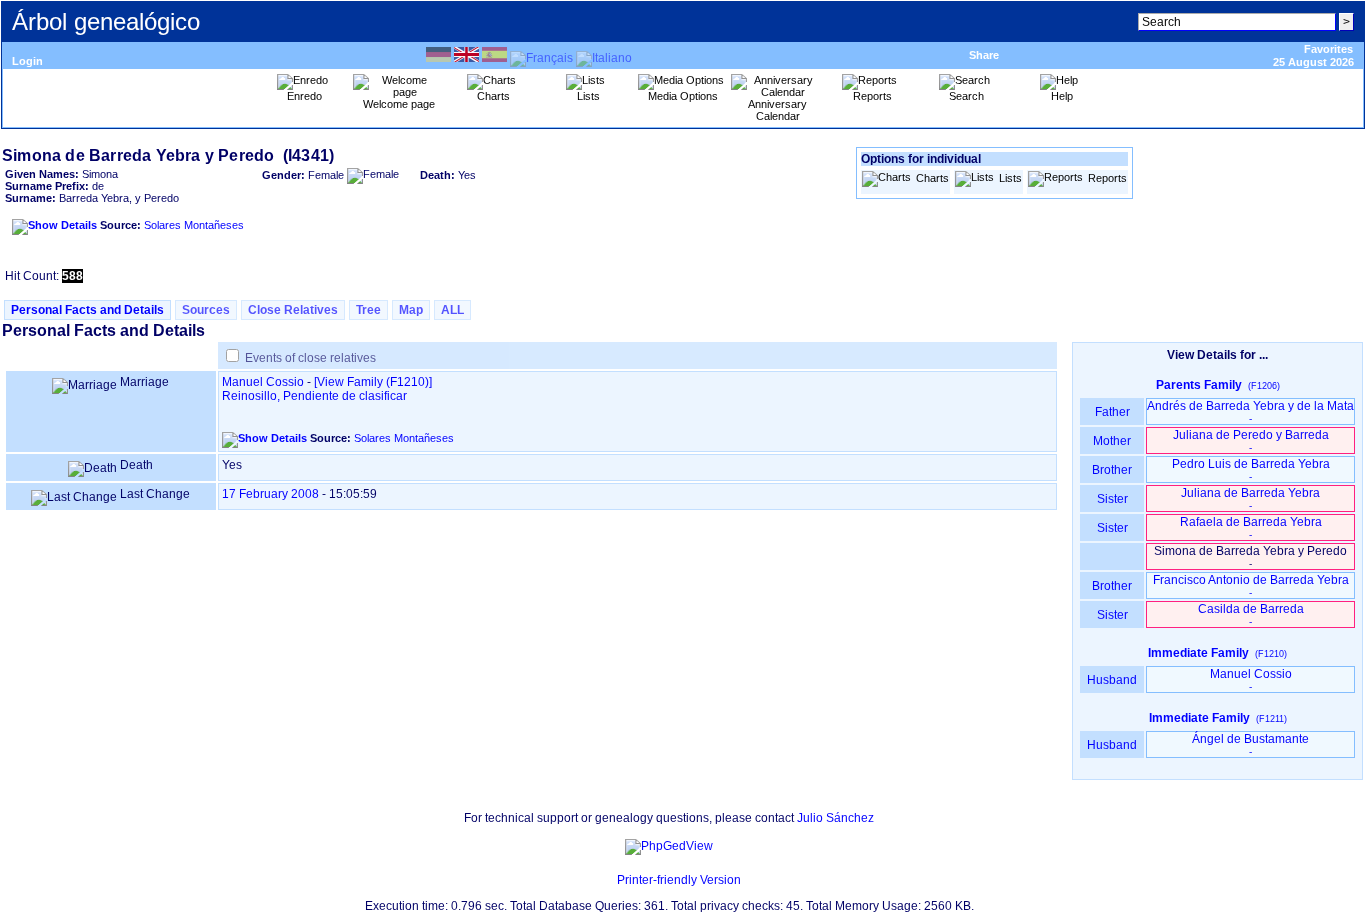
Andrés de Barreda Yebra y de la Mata (1250, 411)
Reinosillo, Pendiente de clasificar (314, 396)
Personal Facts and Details (87, 310)
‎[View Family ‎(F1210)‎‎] (373, 382)
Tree (368, 310)
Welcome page (399, 104)
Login (27, 61)
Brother (1112, 470)
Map (411, 310)
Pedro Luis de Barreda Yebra (1251, 469)
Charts (932, 178)
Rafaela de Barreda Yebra (1251, 527)
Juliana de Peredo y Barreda (1251, 440)
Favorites (1328, 49)
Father (1112, 412)
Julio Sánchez (835, 818)
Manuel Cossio (263, 382)
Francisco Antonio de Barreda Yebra (1251, 585)
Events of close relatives (310, 358)
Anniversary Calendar (777, 110)
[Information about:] (607, 880)
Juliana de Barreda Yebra (1250, 498)
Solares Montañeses (194, 225)
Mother (1112, 441)
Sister (1112, 499)
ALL (452, 310)
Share (984, 55)
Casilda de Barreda (1251, 614)
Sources (206, 310)
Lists (1010, 178)
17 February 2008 (270, 494)
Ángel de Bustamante (1250, 744)
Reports (1107, 178)
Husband (1112, 680)
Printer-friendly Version (679, 880)
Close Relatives (293, 310)
